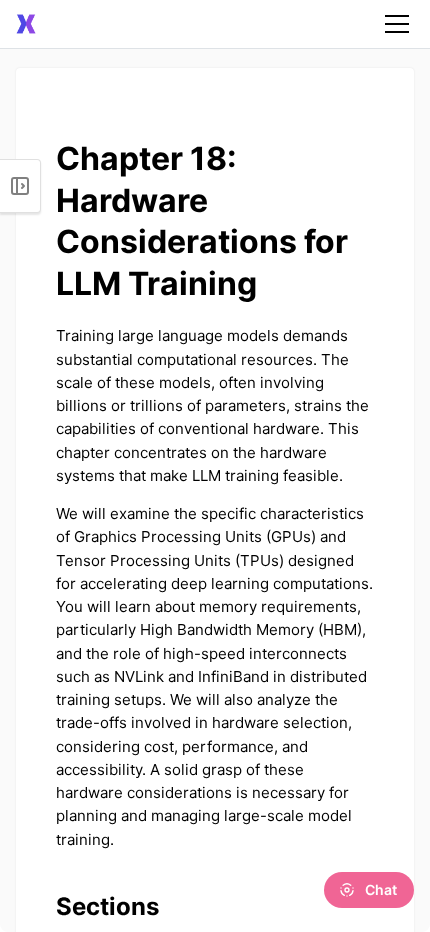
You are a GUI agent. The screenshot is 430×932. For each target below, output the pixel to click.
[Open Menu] (20, 186)
